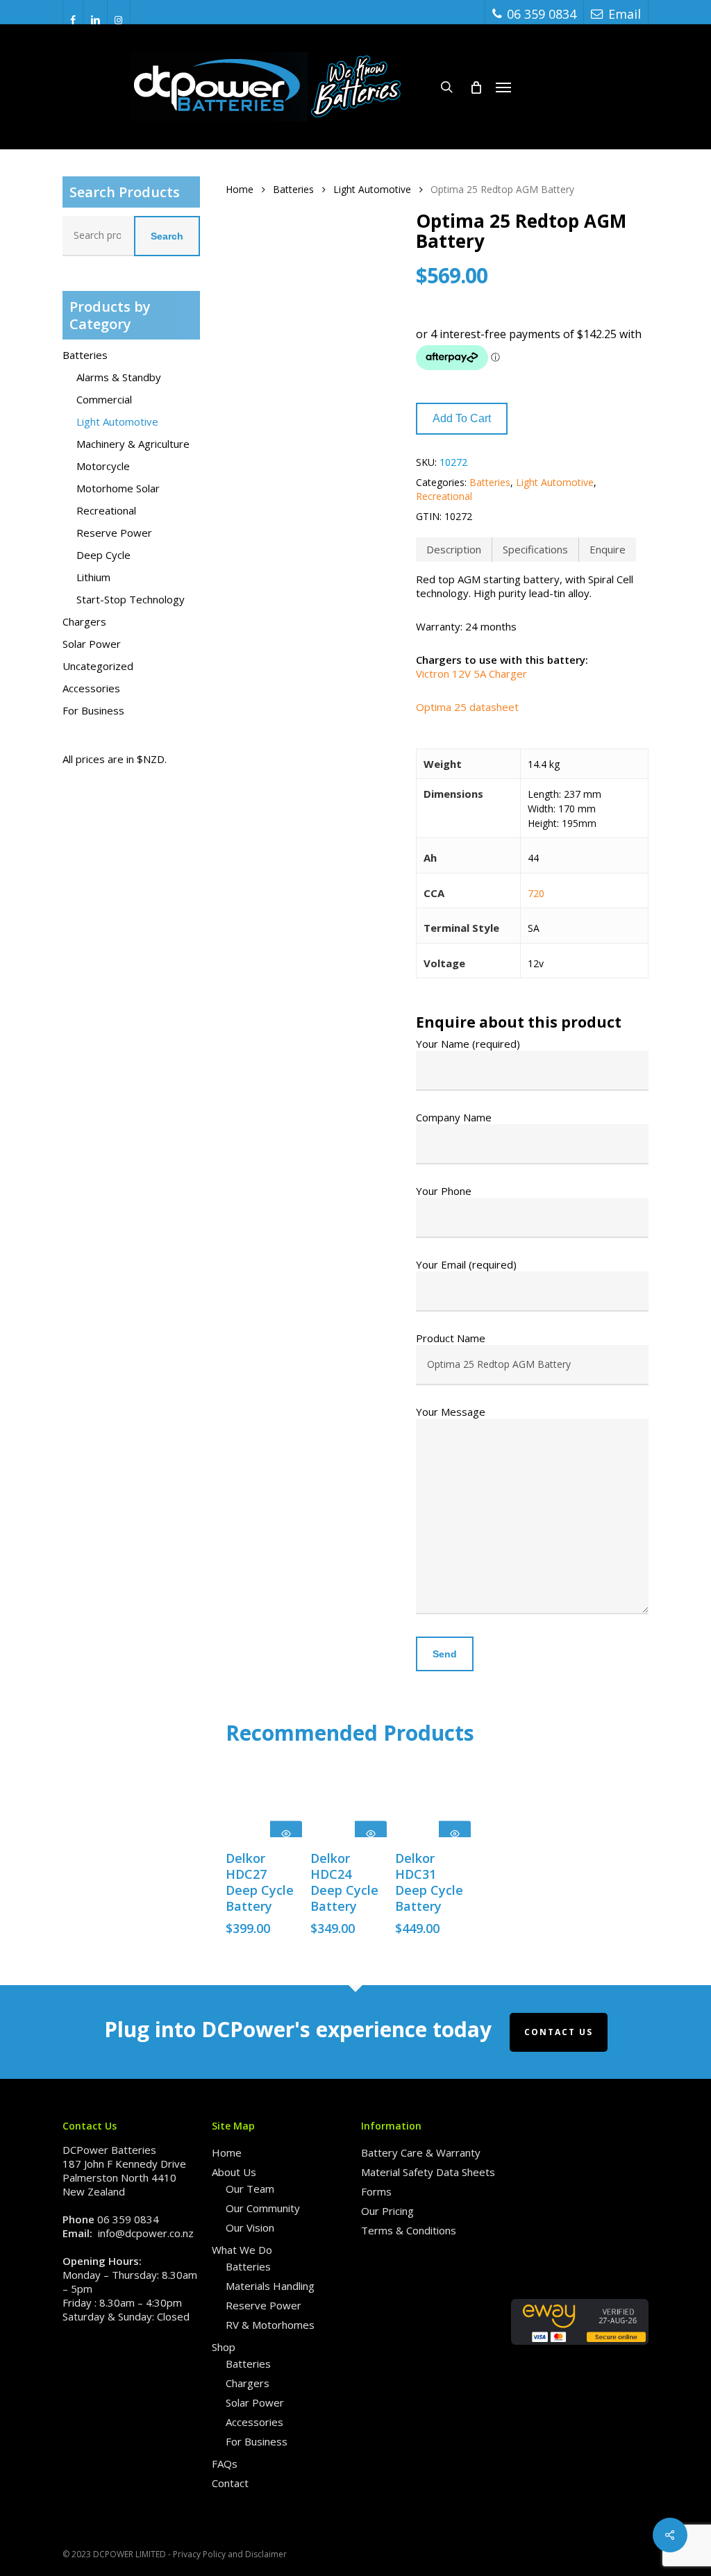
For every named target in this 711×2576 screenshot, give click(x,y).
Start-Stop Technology (131, 599)
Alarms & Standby (119, 377)
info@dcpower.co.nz (146, 2233)
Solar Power (92, 644)
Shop (224, 2347)
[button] (503, 87)
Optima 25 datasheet (467, 707)
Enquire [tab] (608, 549)
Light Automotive (117, 421)
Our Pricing (387, 2211)
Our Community (263, 2208)
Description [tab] (454, 549)
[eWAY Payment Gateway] (580, 2351)
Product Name (451, 1338)
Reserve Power (114, 533)
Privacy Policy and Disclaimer (230, 2554)
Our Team (250, 2189)
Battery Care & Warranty (421, 2152)
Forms (376, 2191)
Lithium (93, 577)
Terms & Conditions (409, 2230)
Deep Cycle (103, 555)
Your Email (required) (466, 1264)
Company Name (454, 1117)
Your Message (451, 1412)
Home (240, 189)
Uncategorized (98, 666)
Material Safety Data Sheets (428, 2172)
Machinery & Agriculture (133, 444)
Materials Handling (270, 2286)
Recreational (106, 510)
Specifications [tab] (535, 549)
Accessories (91, 688)
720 (536, 893)
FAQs (225, 2464)
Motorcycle (103, 466)
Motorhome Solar (118, 488)
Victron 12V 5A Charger (471, 674)
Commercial (104, 399)
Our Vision (250, 2227)
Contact (230, 2483)
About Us (234, 2172)
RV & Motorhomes (270, 2325)
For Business (93, 710)
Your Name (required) (468, 1044)
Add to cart (462, 418)
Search (167, 236)
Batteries (85, 355)
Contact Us (559, 2032)
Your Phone (444, 1191)
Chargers (84, 621)
